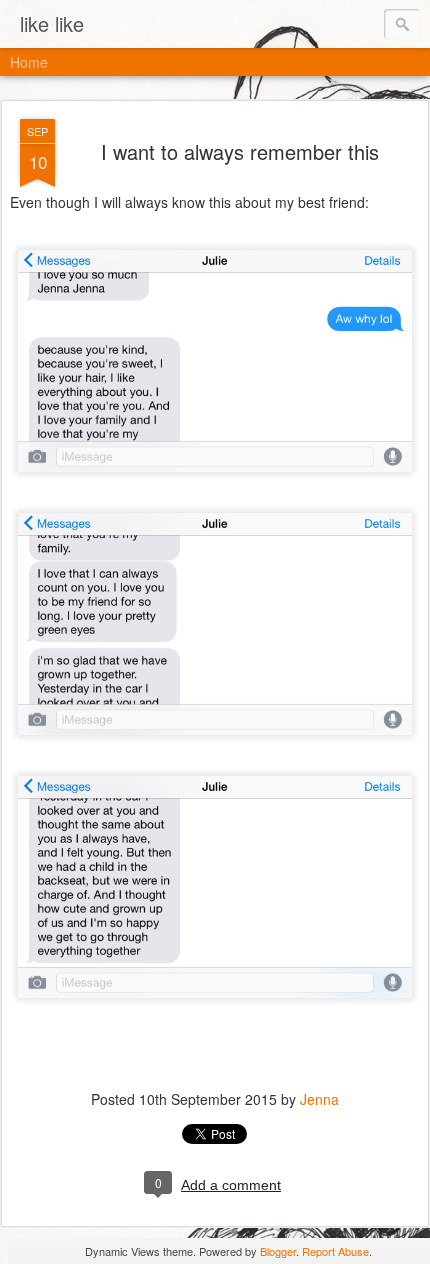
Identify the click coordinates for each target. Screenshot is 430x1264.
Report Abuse (335, 1251)
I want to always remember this (240, 151)
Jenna (319, 1099)
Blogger (278, 1251)
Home (29, 62)
